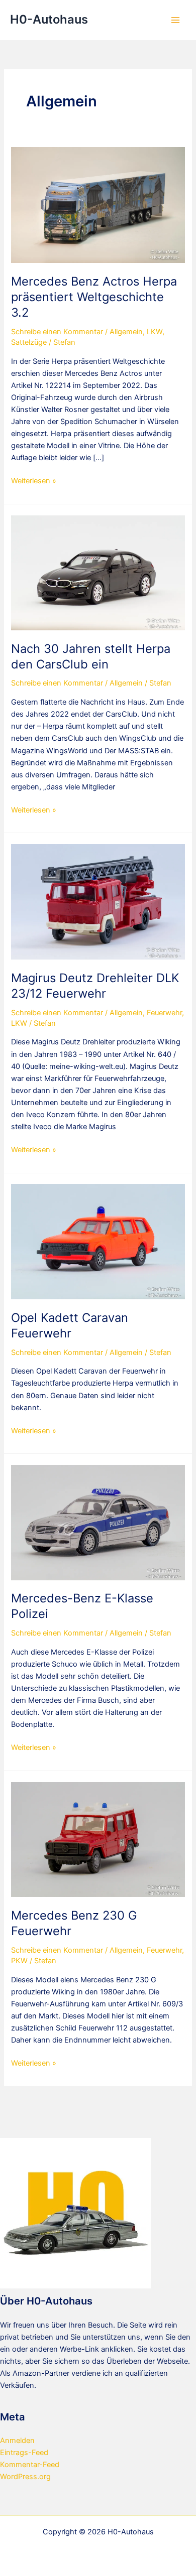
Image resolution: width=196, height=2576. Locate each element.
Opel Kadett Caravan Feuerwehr (70, 1325)
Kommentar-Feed (30, 2465)
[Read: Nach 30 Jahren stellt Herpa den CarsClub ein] (98, 572)
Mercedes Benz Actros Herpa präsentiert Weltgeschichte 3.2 (94, 297)
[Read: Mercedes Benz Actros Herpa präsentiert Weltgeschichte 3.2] (98, 205)
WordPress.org (25, 2477)
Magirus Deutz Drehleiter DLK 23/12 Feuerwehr (95, 986)
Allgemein (126, 332)
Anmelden (17, 2441)
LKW (155, 332)
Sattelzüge (29, 342)
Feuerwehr (164, 1013)
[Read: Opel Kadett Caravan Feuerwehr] (98, 1241)
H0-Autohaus (49, 19)
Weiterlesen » (34, 481)
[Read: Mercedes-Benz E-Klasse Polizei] (98, 1522)
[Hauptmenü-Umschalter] (175, 20)
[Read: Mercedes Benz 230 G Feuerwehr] (98, 1839)
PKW (19, 1961)
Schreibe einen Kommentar (57, 332)
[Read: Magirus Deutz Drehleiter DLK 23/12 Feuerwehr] (98, 901)
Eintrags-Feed (24, 2453)
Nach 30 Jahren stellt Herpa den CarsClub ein (91, 656)
